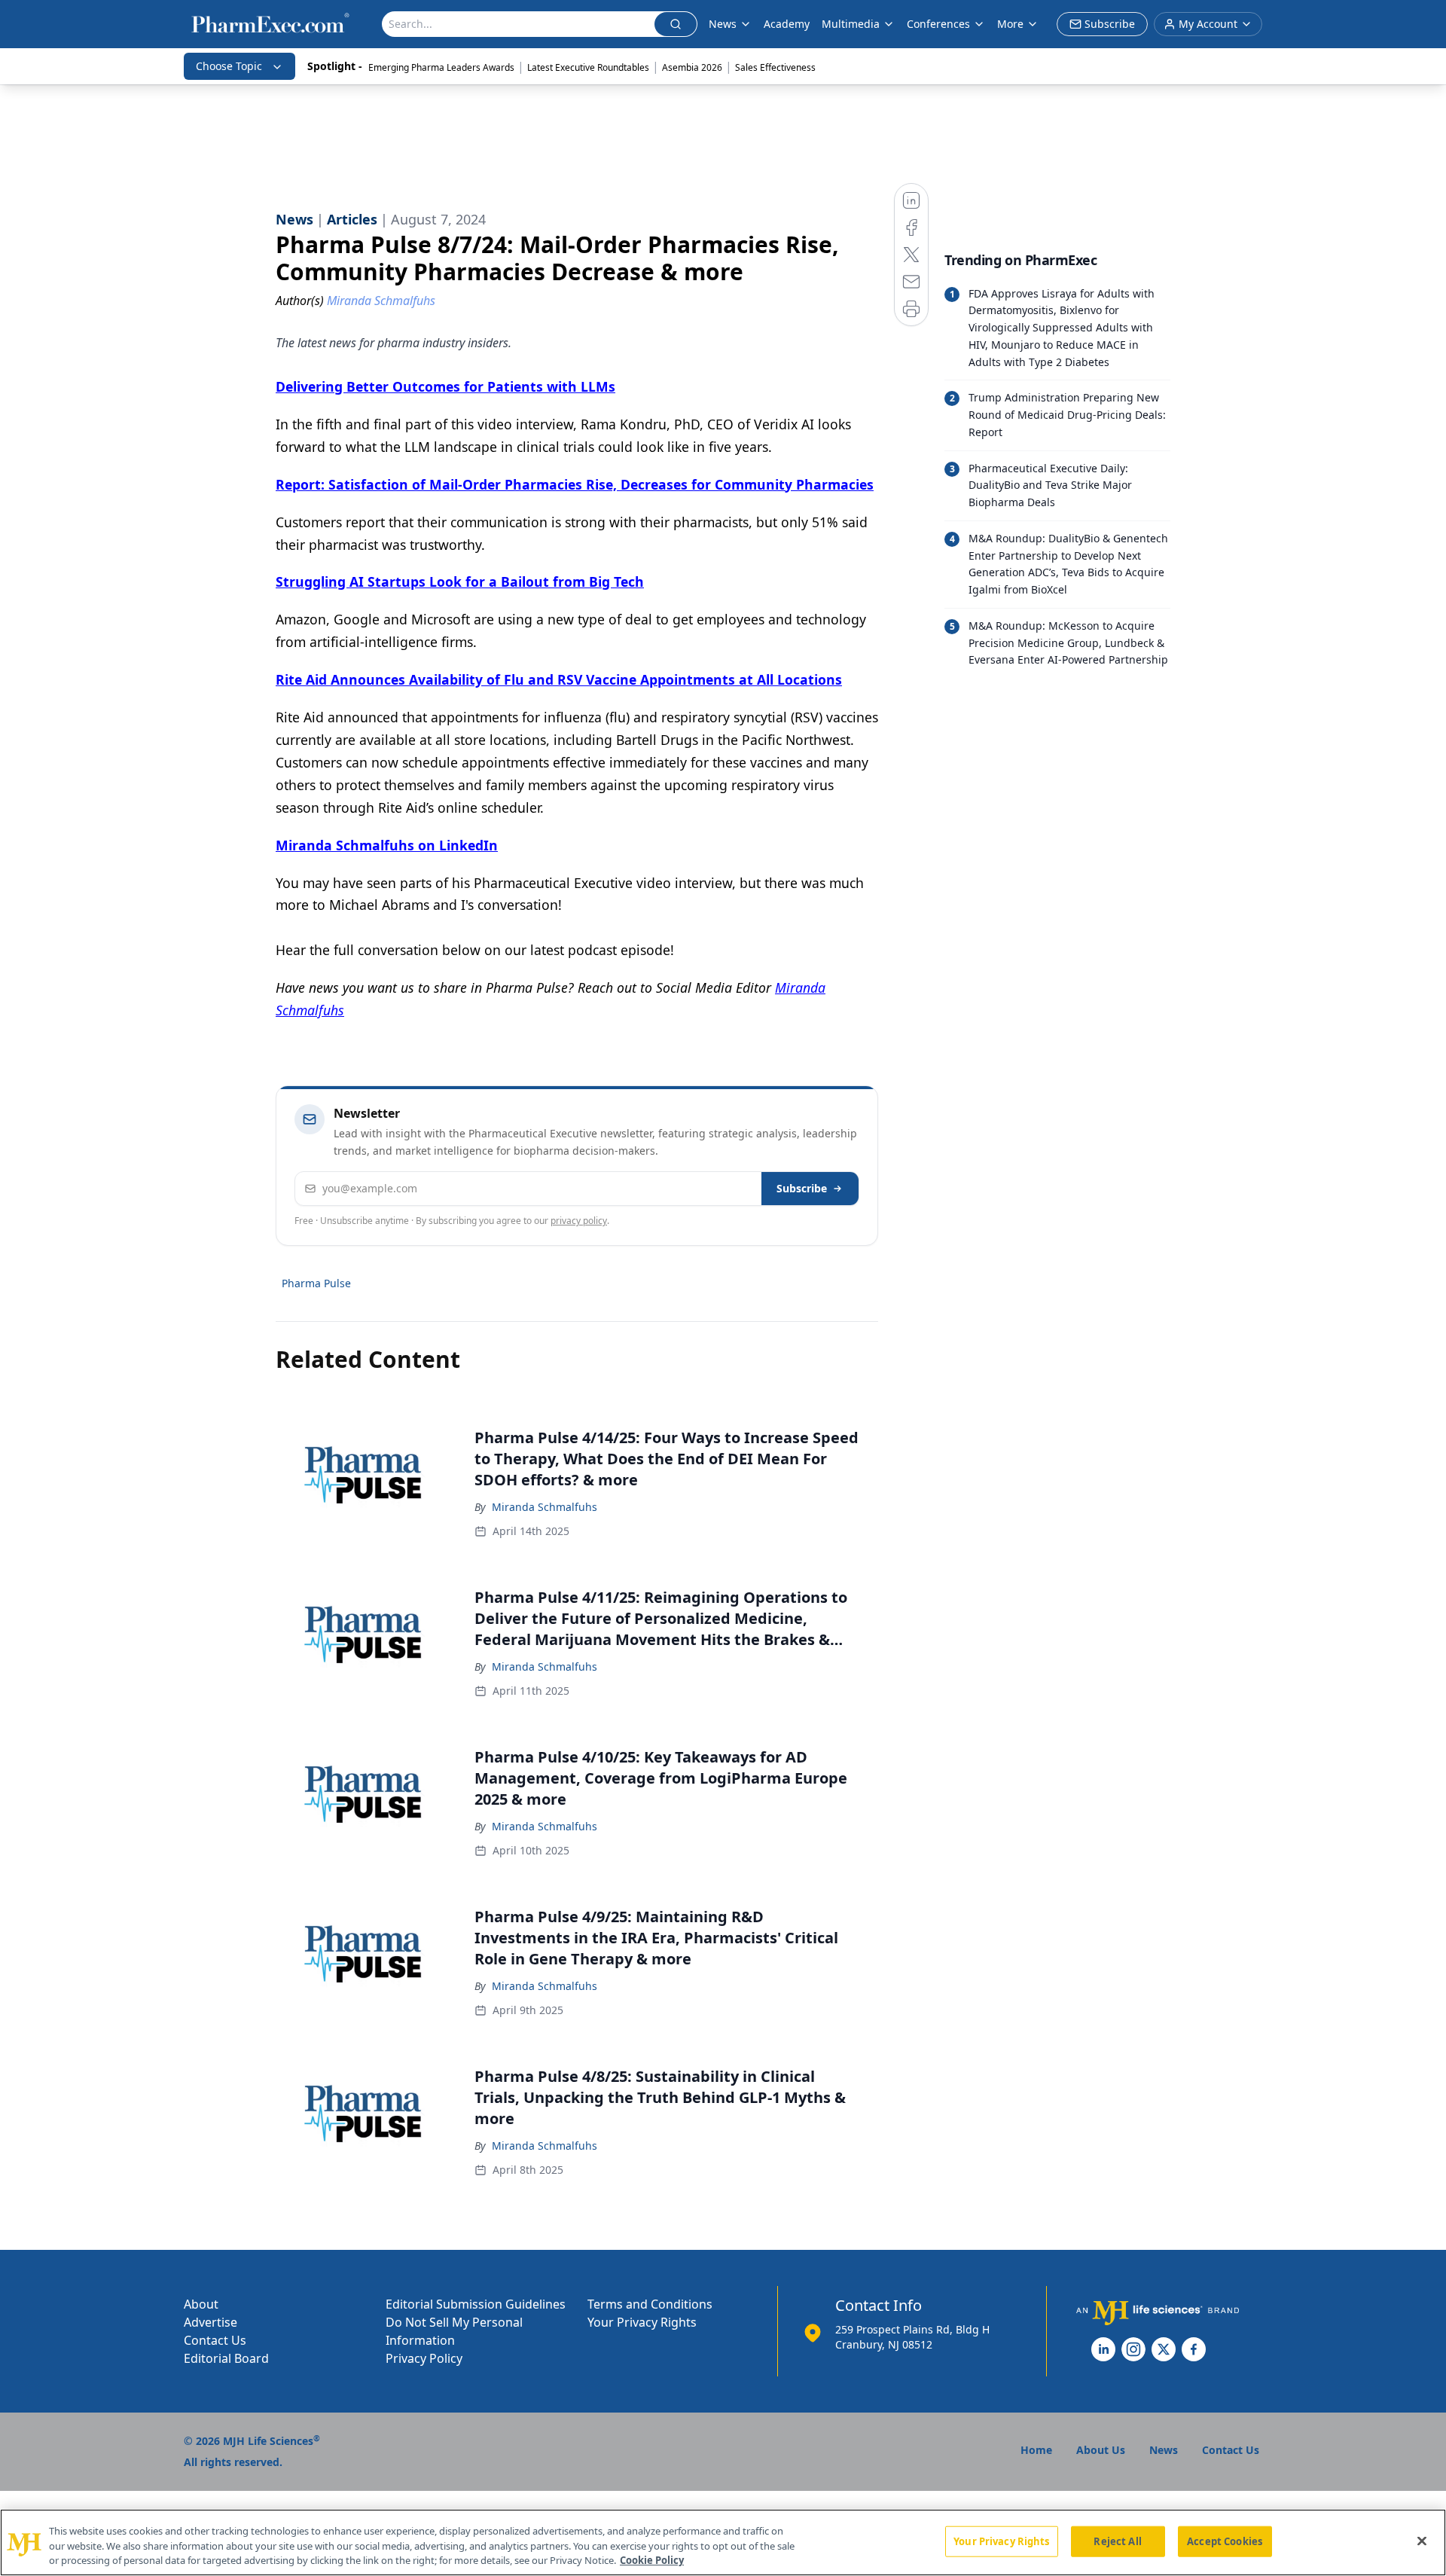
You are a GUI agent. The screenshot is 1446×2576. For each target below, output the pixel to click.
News (723, 24)
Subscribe (802, 1188)
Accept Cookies (1225, 2541)
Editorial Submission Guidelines (476, 2304)
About (201, 2304)
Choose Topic (229, 66)
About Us (1101, 2450)
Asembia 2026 (692, 67)
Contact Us (215, 2340)
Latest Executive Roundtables (588, 67)
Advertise (210, 2322)
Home (1036, 2450)
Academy (787, 24)
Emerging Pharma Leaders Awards (441, 67)
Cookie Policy (652, 2560)
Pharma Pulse (316, 1283)
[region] (723, 2542)
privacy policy (579, 1221)
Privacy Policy (424, 2358)
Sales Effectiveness (775, 67)
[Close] (1422, 2541)
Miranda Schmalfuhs (545, 1507)
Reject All (1117, 2541)
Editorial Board (226, 2358)
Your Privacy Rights (642, 2322)
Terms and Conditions (650, 2304)
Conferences (938, 24)
